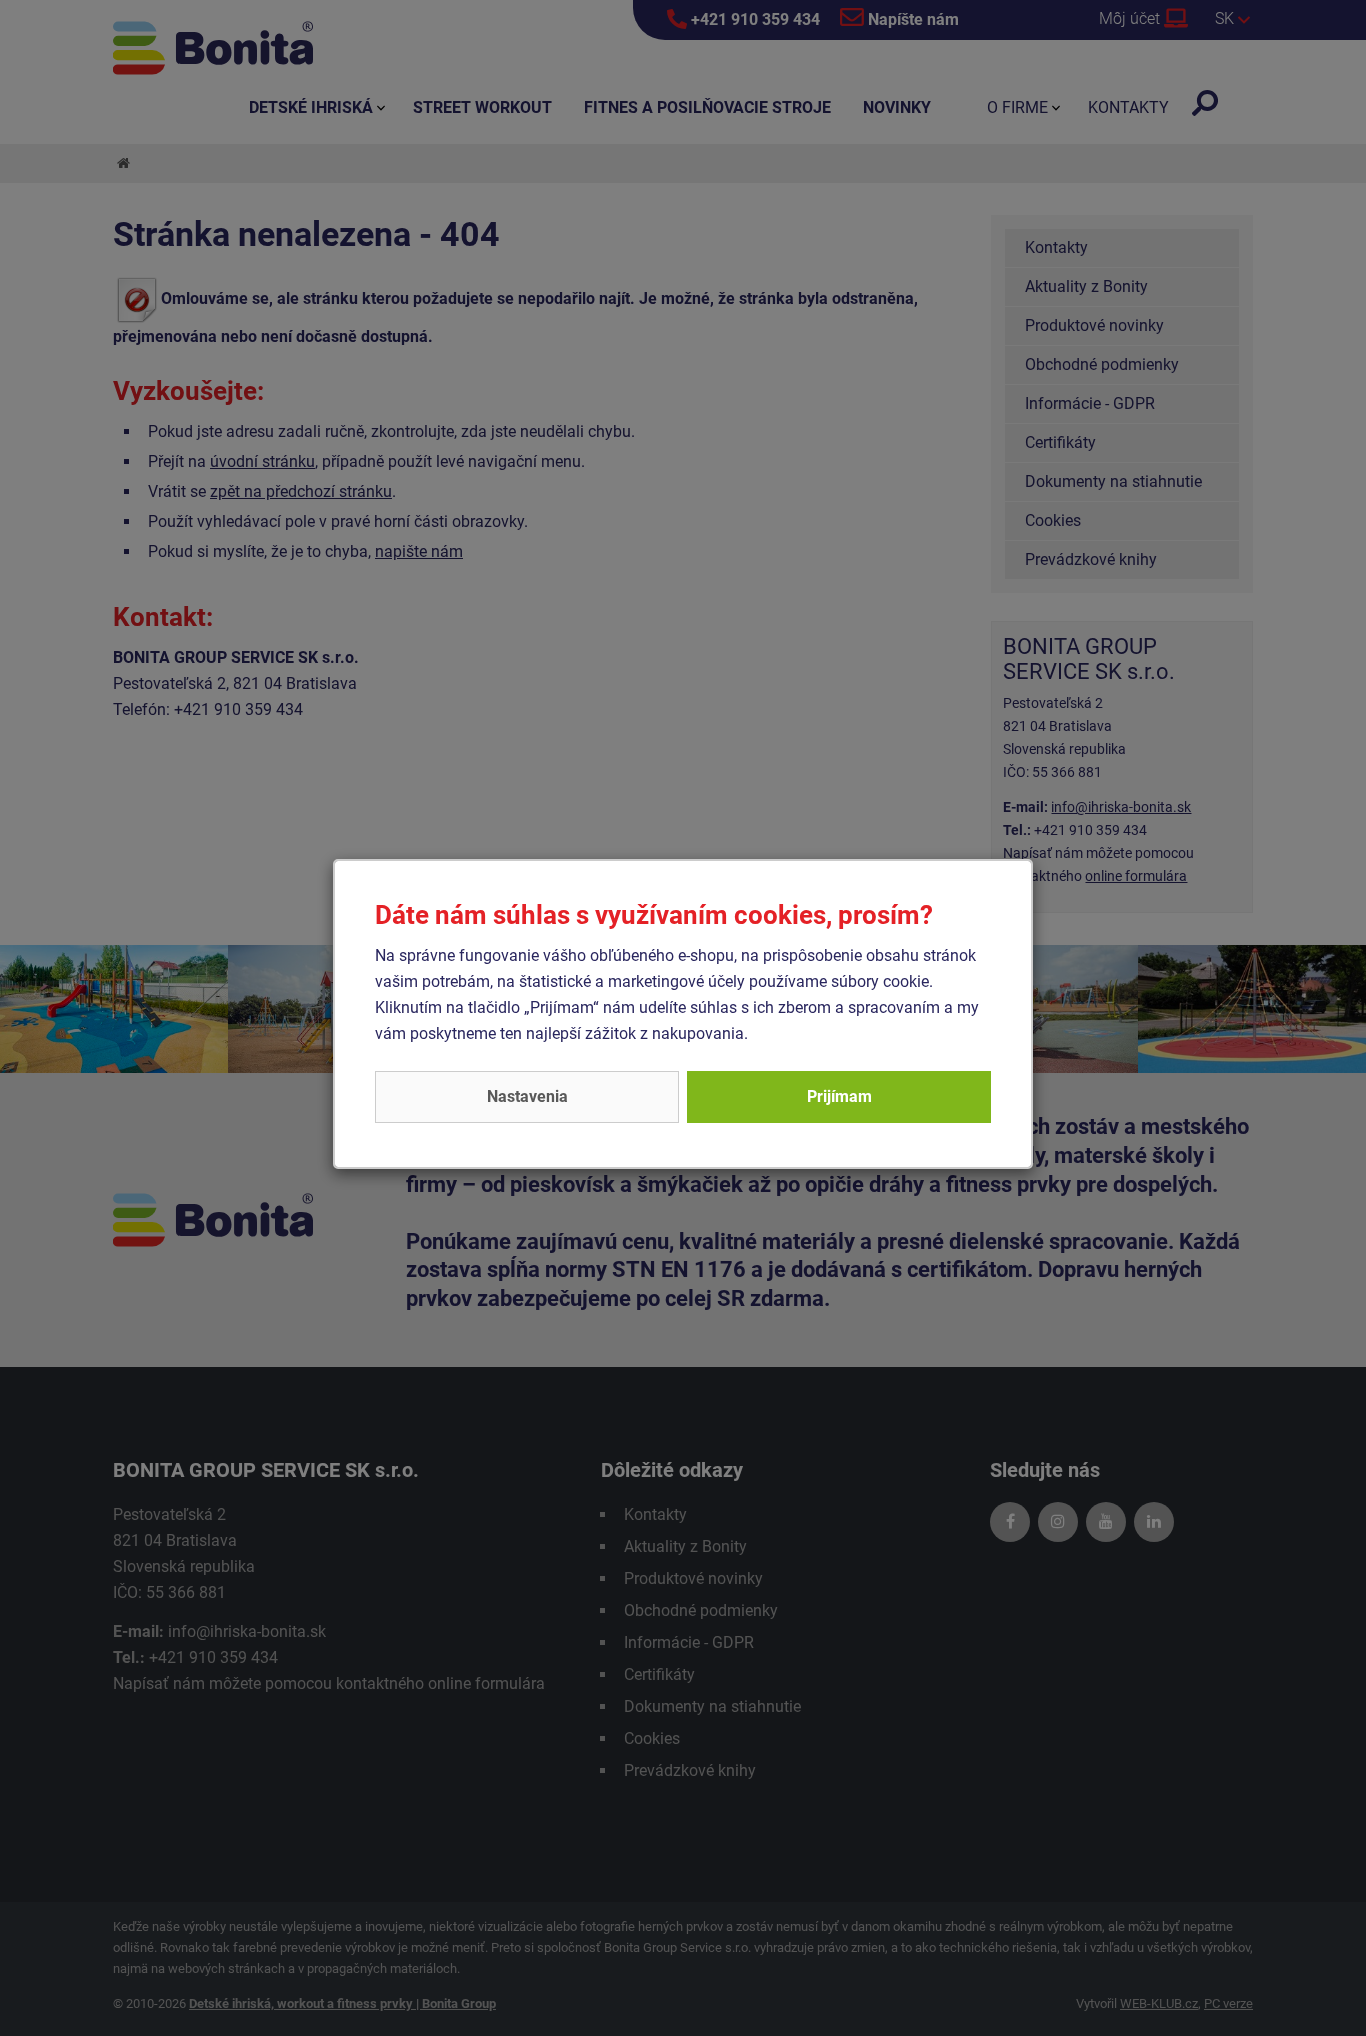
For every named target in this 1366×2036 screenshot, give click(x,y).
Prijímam (839, 1096)
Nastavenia (527, 1096)
